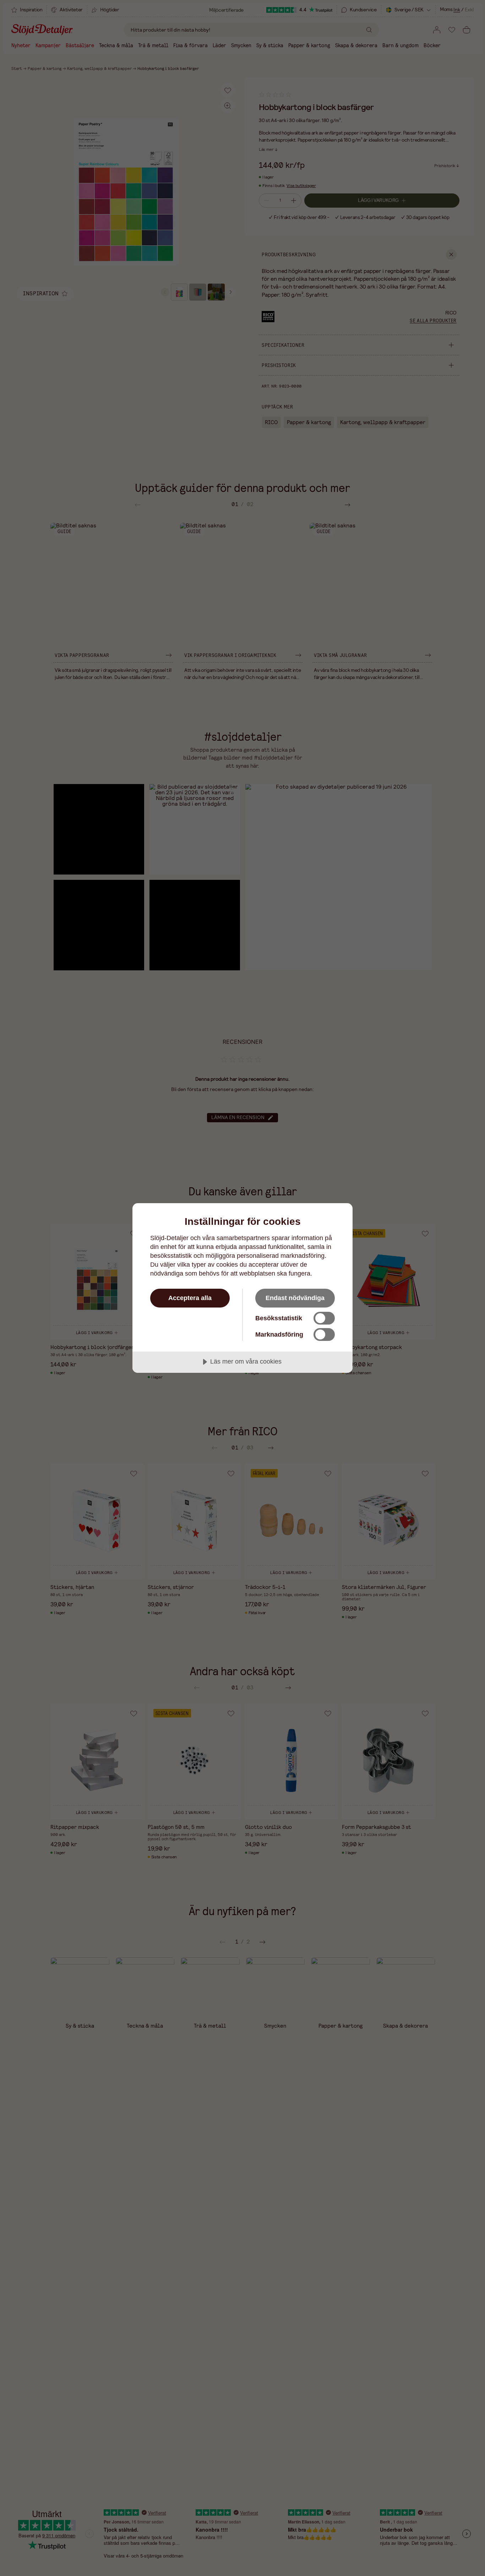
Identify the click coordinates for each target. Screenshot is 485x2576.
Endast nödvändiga (295, 1298)
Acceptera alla (190, 1298)
